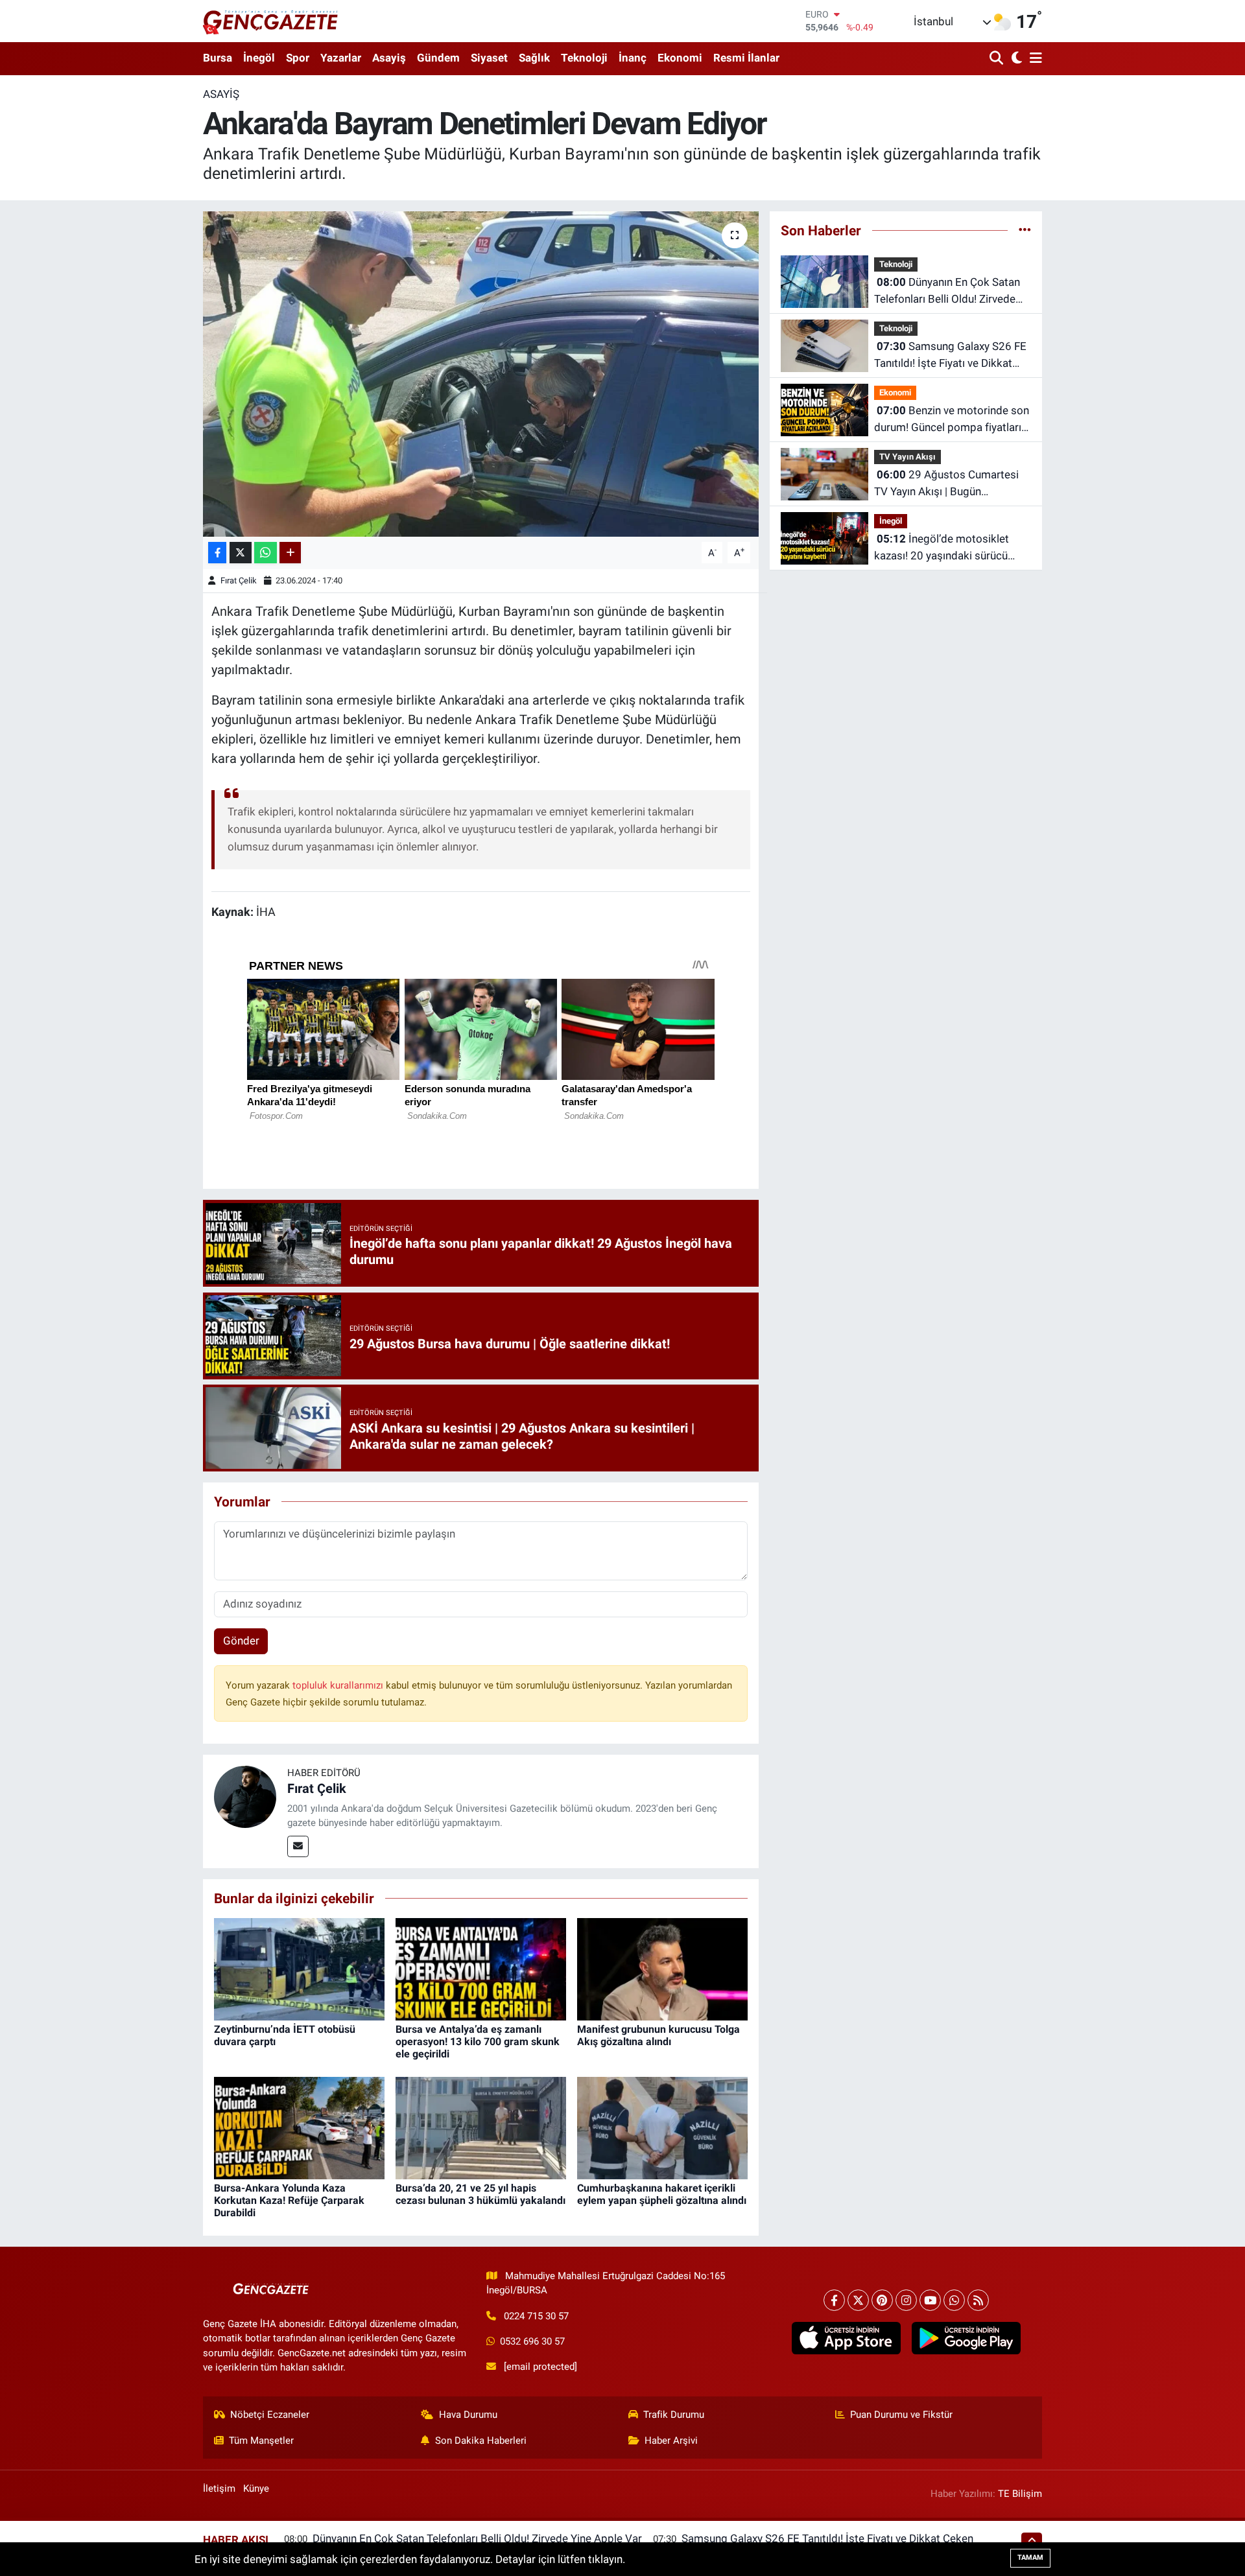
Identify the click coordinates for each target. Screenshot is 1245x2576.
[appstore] (846, 2338)
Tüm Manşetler (261, 2441)
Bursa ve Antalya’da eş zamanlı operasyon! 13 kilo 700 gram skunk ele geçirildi (478, 2042)
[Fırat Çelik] (245, 1796)
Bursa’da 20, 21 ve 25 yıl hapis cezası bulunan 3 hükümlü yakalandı (480, 2194)
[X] (858, 2300)
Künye (256, 2488)
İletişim (219, 2488)
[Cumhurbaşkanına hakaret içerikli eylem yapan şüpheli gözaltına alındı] (662, 2127)
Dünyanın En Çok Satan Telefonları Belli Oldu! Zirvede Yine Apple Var (947, 291)
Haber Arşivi (671, 2441)
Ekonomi (680, 58)
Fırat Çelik (239, 580)
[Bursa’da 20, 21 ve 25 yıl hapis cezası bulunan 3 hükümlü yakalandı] (481, 2127)
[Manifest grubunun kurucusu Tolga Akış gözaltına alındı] (662, 1968)
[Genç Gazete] (271, 21)
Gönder (241, 1641)
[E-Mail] (298, 1846)
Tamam (1030, 2558)
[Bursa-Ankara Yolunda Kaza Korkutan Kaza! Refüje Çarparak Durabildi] (299, 2127)
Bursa (218, 58)
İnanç (633, 58)
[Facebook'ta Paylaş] (217, 553)
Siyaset (489, 58)
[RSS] (978, 2300)
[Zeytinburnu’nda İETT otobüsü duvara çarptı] (299, 1968)
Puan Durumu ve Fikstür (901, 2415)
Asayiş (389, 58)
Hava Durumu (468, 2415)
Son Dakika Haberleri (481, 2441)
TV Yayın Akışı (907, 457)
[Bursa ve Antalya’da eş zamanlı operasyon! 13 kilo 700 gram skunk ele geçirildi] (481, 1968)
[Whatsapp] (954, 2300)
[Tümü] (1025, 230)
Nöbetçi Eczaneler (270, 2415)
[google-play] (966, 2338)
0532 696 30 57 (532, 2341)
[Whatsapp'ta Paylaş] (266, 553)
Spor (298, 58)
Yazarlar (341, 58)
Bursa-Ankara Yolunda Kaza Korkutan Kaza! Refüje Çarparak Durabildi (289, 2200)
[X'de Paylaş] (241, 553)
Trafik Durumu (674, 2415)
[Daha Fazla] (290, 553)
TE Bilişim (1020, 2494)
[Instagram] (906, 2300)
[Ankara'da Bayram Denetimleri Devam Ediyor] (481, 374)
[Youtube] (930, 2300)
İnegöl (259, 58)
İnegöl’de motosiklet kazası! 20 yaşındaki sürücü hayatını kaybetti (942, 548)
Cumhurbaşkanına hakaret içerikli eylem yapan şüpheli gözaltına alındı (662, 2194)
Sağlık (534, 58)
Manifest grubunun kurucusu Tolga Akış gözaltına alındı (658, 2035)
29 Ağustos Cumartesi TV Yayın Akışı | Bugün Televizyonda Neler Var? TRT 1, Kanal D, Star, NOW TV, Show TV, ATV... (951, 484)
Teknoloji (584, 58)
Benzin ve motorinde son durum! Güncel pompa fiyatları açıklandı (952, 420)
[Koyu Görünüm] (1015, 59)
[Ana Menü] (1034, 59)
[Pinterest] (882, 2300)
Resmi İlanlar (746, 58)
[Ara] (998, 59)
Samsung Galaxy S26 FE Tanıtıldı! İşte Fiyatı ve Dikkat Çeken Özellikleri (950, 356)
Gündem (438, 58)
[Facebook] (834, 2300)
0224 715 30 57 (536, 2316)
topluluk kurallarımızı (339, 1685)
